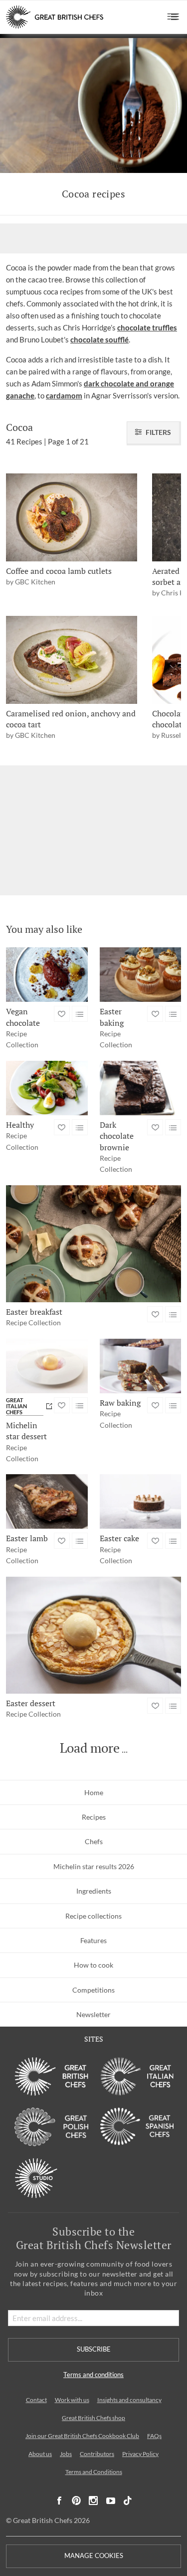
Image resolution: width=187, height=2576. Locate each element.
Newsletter (93, 2014)
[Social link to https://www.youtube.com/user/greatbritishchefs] (111, 2501)
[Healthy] (47, 1088)
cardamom (64, 395)
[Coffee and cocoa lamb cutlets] (72, 517)
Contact (36, 2400)
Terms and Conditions (94, 2472)
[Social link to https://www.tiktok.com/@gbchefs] (128, 2501)
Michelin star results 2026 (94, 1866)
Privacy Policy (140, 2454)
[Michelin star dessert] (47, 1366)
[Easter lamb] (47, 1501)
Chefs (94, 1841)
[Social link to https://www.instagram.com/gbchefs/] (93, 2501)
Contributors (97, 2454)
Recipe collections (93, 1916)
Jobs (66, 2454)
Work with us (72, 2400)
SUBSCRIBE (94, 2349)
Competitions (93, 1990)
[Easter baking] (141, 975)
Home (94, 1792)
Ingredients (94, 1891)
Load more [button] (90, 1748)
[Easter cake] (141, 1501)
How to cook (93, 1965)
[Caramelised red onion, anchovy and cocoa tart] (72, 660)
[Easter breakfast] (93, 1244)
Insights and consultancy (129, 2400)
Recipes (94, 1817)
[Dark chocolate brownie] (141, 1088)
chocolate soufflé (99, 339)
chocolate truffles (147, 327)
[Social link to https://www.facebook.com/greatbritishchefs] (59, 2501)
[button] (173, 17)
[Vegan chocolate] (47, 975)
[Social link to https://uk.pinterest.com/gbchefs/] (76, 2501)
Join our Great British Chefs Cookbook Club (82, 2436)
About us (40, 2454)
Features (93, 1940)
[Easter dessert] (93, 1635)
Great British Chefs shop (93, 2418)
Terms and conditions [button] (93, 2375)
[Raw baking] (141, 1366)
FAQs (154, 2436)
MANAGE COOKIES (94, 2556)
